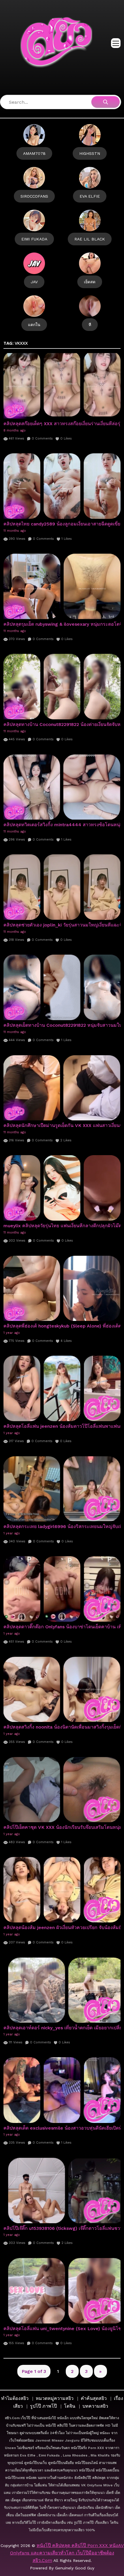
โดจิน (70, 2406)
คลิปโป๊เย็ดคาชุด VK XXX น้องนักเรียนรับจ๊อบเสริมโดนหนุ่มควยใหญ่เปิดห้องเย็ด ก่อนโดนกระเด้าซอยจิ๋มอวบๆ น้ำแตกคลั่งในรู (62, 1827)
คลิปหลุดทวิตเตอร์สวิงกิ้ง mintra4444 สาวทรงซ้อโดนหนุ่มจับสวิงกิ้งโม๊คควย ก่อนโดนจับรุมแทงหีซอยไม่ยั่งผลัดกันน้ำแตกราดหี (62, 825)
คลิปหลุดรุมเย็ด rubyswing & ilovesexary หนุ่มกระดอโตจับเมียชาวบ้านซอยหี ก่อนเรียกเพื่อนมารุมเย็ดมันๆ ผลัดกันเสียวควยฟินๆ (62, 624)
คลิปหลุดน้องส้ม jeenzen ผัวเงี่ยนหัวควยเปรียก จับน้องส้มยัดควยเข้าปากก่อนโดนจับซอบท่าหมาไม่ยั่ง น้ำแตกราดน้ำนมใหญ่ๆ (62, 1927)
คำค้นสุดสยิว (94, 2398)
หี (90, 325)
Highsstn (90, 153)
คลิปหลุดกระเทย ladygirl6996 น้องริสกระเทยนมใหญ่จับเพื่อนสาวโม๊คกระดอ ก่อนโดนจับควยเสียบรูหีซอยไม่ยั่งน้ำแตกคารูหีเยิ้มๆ (62, 1526)
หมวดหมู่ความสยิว (55, 2398)
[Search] (106, 102)
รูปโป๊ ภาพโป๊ (43, 2406)
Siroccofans (34, 196)
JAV (34, 282)
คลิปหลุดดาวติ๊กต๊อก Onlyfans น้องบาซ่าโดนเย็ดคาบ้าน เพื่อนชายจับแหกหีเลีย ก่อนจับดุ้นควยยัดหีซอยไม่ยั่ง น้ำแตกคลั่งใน (62, 1627)
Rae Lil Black (90, 239)
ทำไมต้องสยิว (15, 2398)
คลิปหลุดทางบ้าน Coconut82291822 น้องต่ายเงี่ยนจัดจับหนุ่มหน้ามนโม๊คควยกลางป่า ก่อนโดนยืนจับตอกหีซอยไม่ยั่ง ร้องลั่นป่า (62, 724)
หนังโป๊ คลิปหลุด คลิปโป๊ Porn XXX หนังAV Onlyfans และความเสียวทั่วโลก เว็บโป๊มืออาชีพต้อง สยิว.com (67, 2553)
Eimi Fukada (34, 239)
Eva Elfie (90, 196)
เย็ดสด (90, 282)
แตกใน (34, 325)
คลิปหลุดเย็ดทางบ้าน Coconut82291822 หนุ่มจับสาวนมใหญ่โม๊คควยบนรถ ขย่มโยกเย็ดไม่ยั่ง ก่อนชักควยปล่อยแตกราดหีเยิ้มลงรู (62, 1025)
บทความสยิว (95, 2406)
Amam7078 (34, 153)
